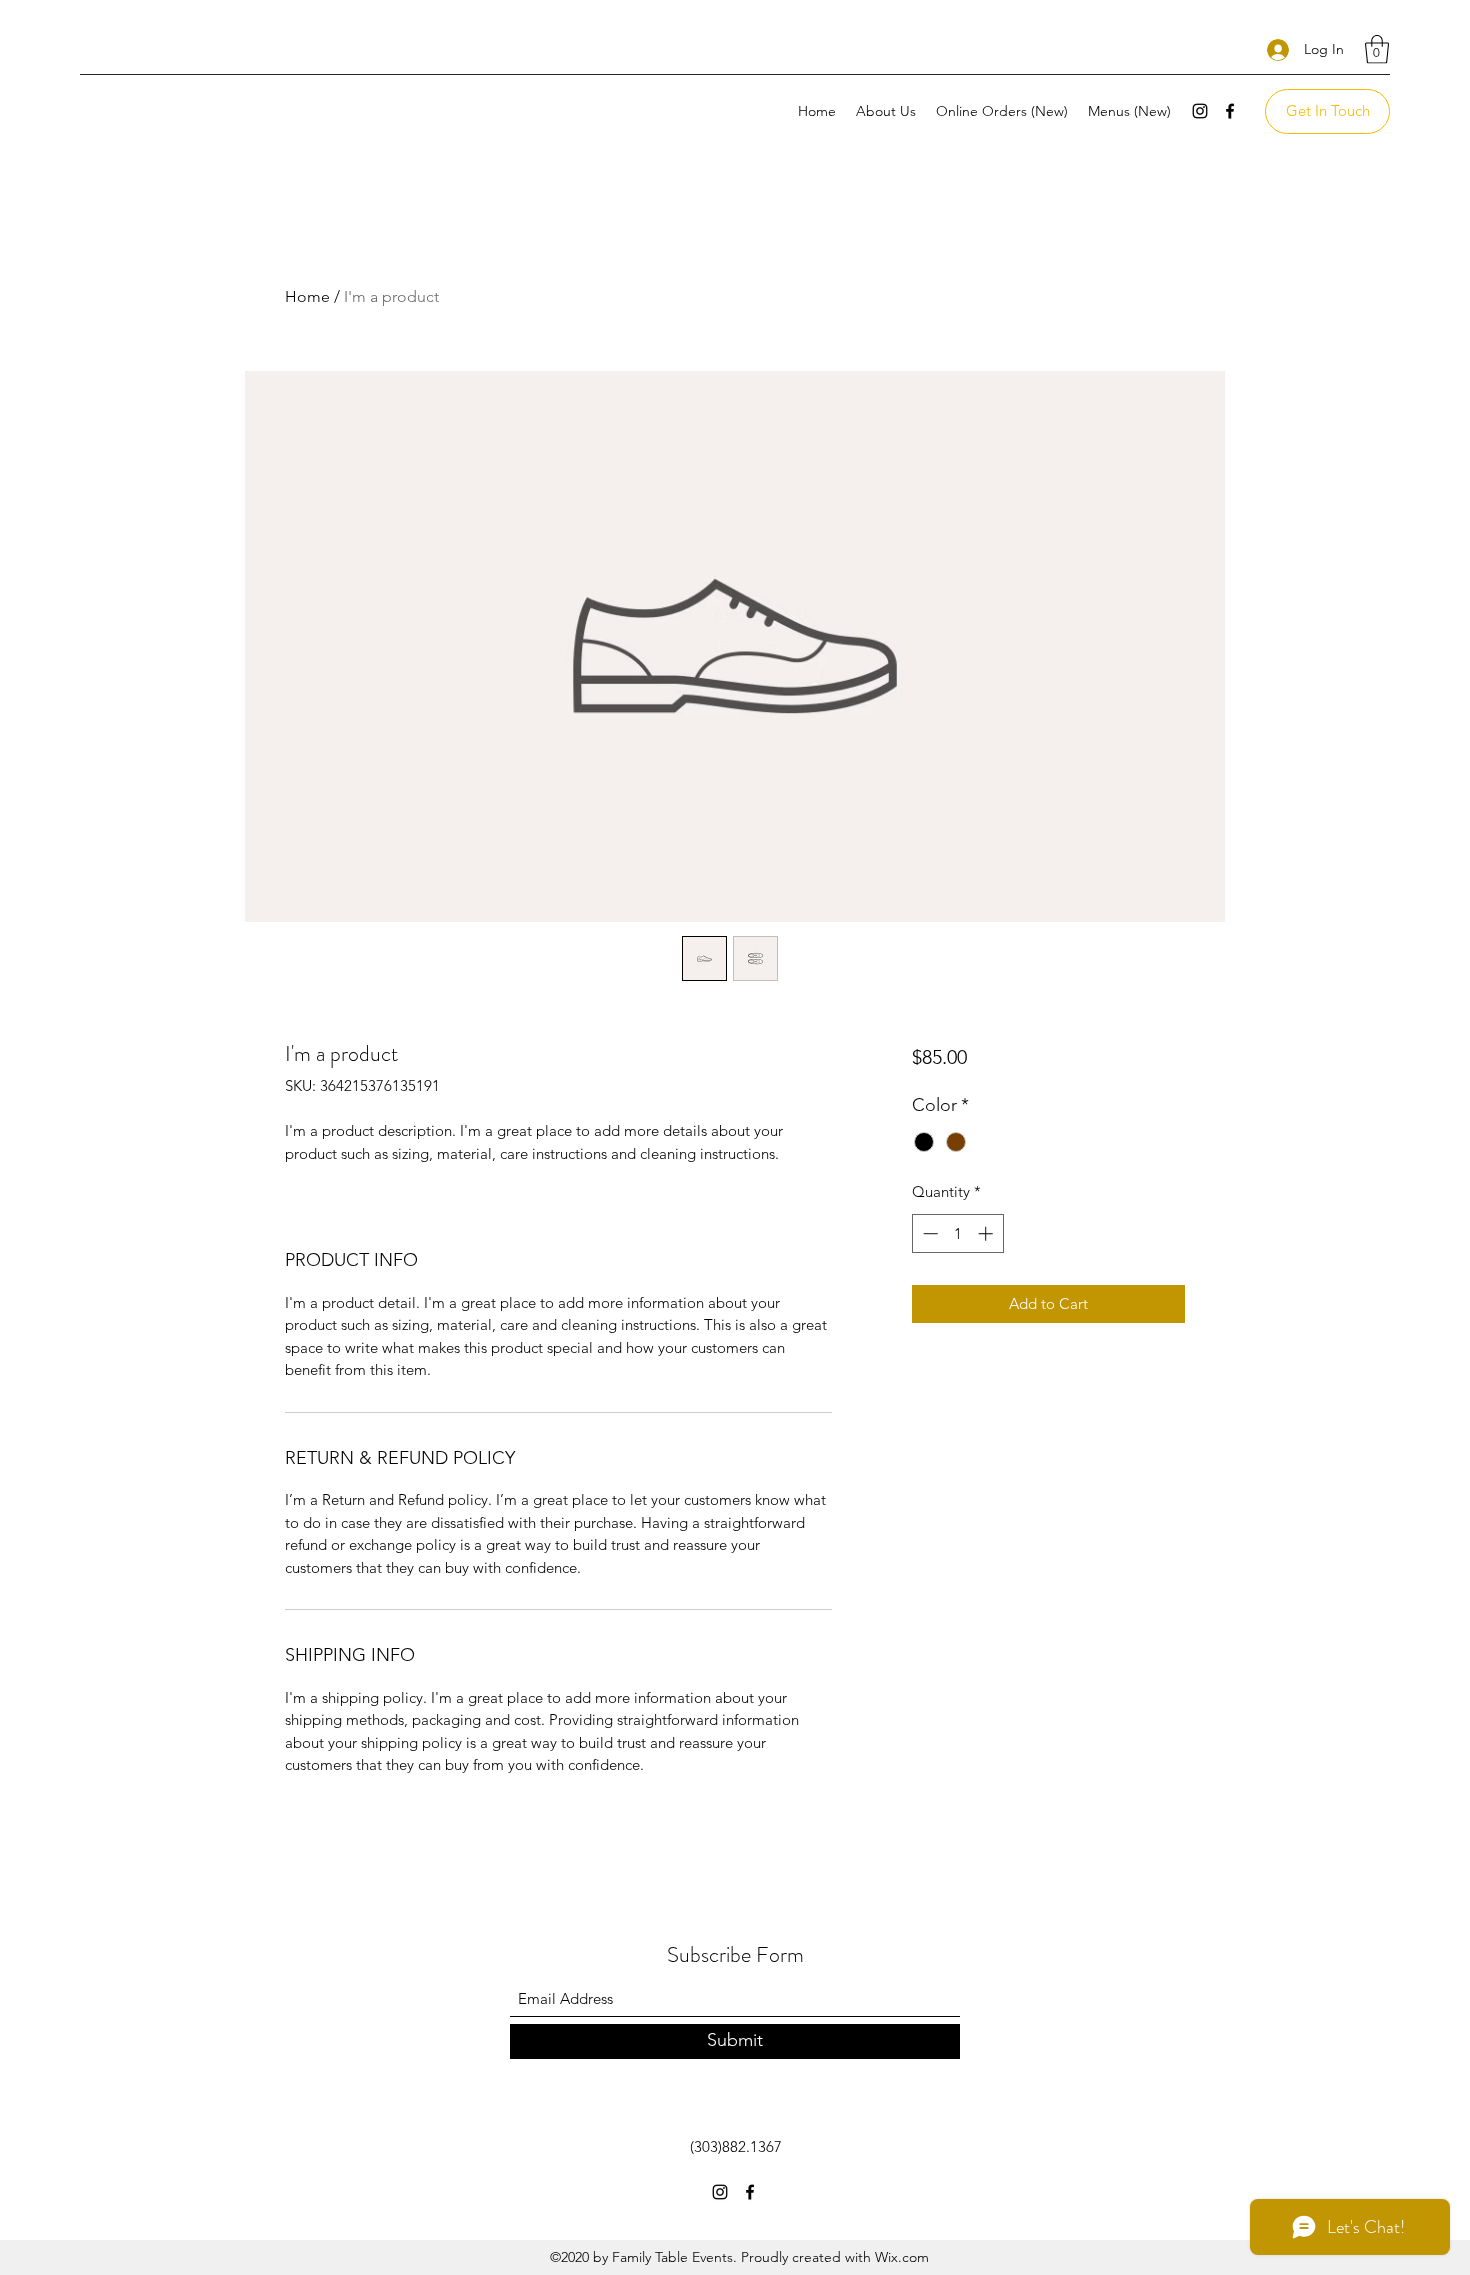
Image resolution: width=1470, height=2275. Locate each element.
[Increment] (987, 1233)
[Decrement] (928, 1233)
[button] (1377, 49)
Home (307, 296)
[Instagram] (1200, 111)
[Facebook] (1230, 111)
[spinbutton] (957, 1233)
